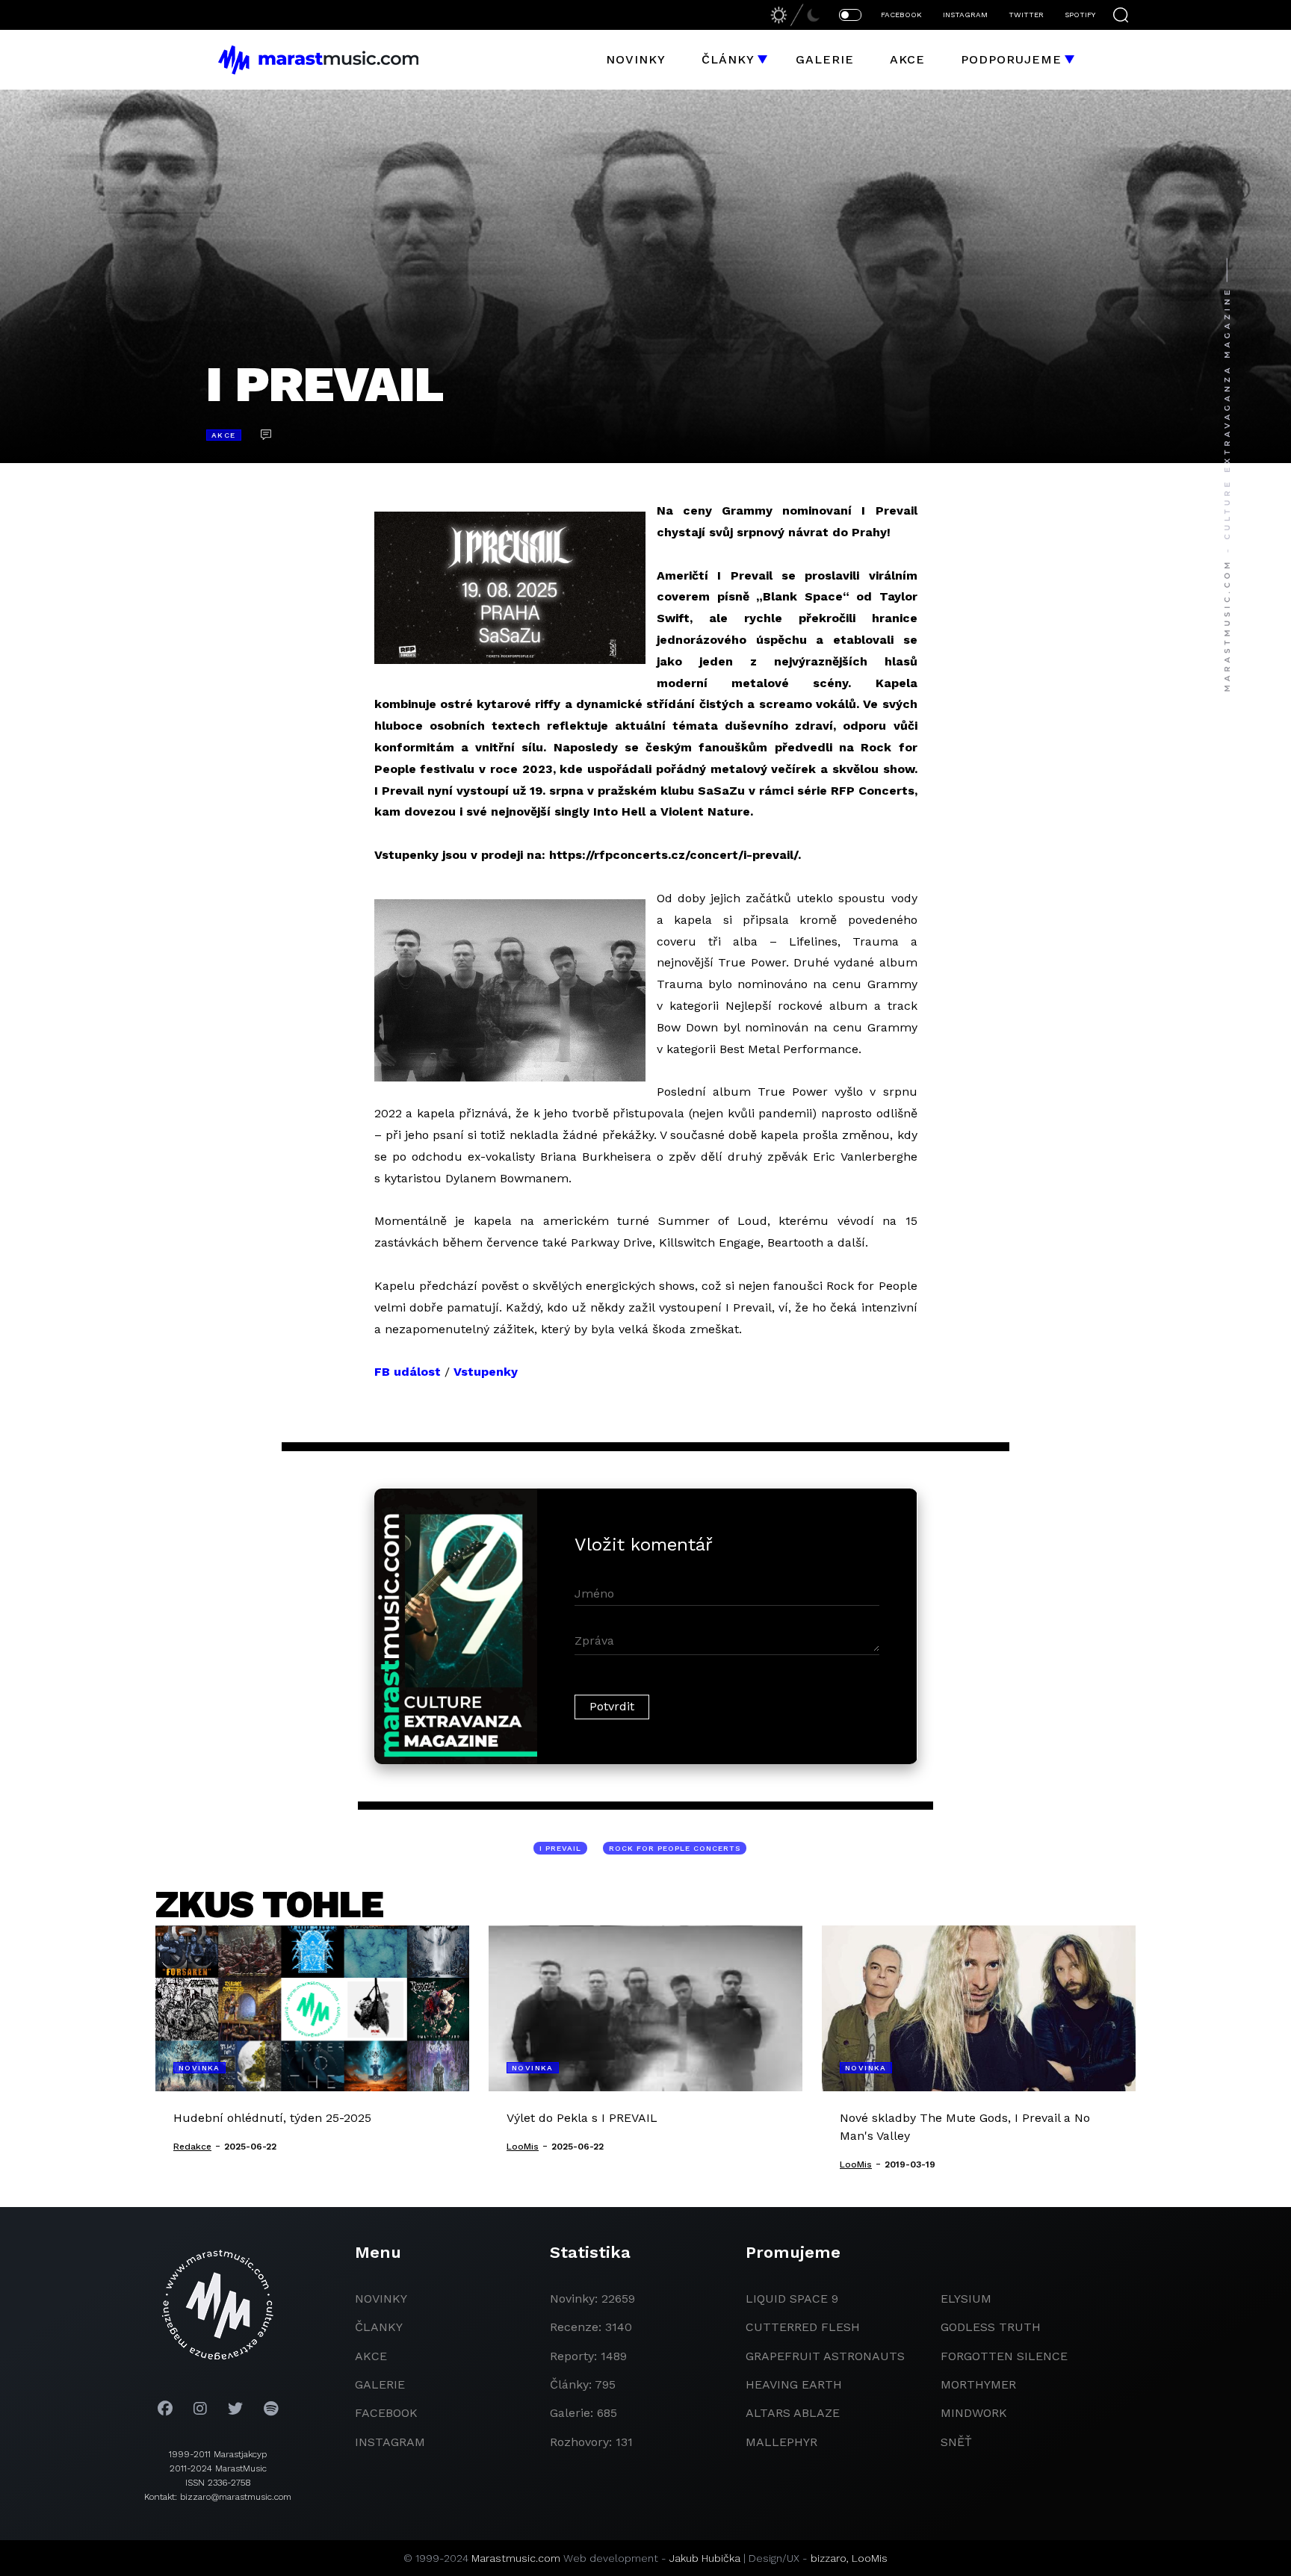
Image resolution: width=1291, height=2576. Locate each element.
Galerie (825, 59)
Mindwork (974, 2413)
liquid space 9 (792, 2299)
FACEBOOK (901, 15)
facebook (386, 2413)
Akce (907, 59)
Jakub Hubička (705, 2558)
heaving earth (794, 2384)
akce (371, 2356)
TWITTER (1026, 15)
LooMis (870, 2558)
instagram (390, 2442)
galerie (380, 2384)
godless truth (991, 2327)
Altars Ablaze (793, 2413)
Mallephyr (781, 2442)
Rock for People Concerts (675, 1848)
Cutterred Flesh (803, 2327)
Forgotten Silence (1004, 2356)
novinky (381, 2299)
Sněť (956, 2442)
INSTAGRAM (965, 15)
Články (728, 59)
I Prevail (560, 1848)
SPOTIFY (1080, 15)
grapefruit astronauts (825, 2356)
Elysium (966, 2299)
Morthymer (978, 2384)
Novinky (636, 59)
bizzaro (829, 2558)
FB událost (408, 1372)
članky (379, 2327)
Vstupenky (486, 1372)
